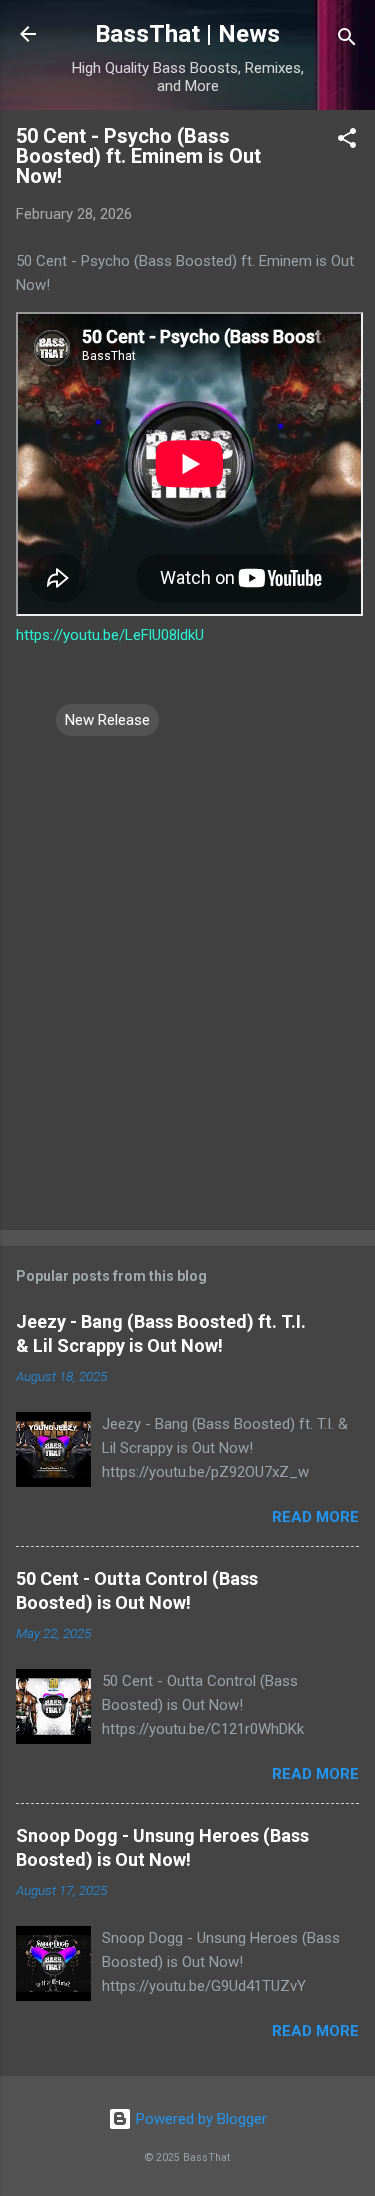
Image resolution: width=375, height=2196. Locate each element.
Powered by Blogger (199, 2119)
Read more (315, 1517)
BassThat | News (187, 34)
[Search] (347, 40)
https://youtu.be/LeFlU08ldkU (110, 635)
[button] (347, 141)
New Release (107, 720)
